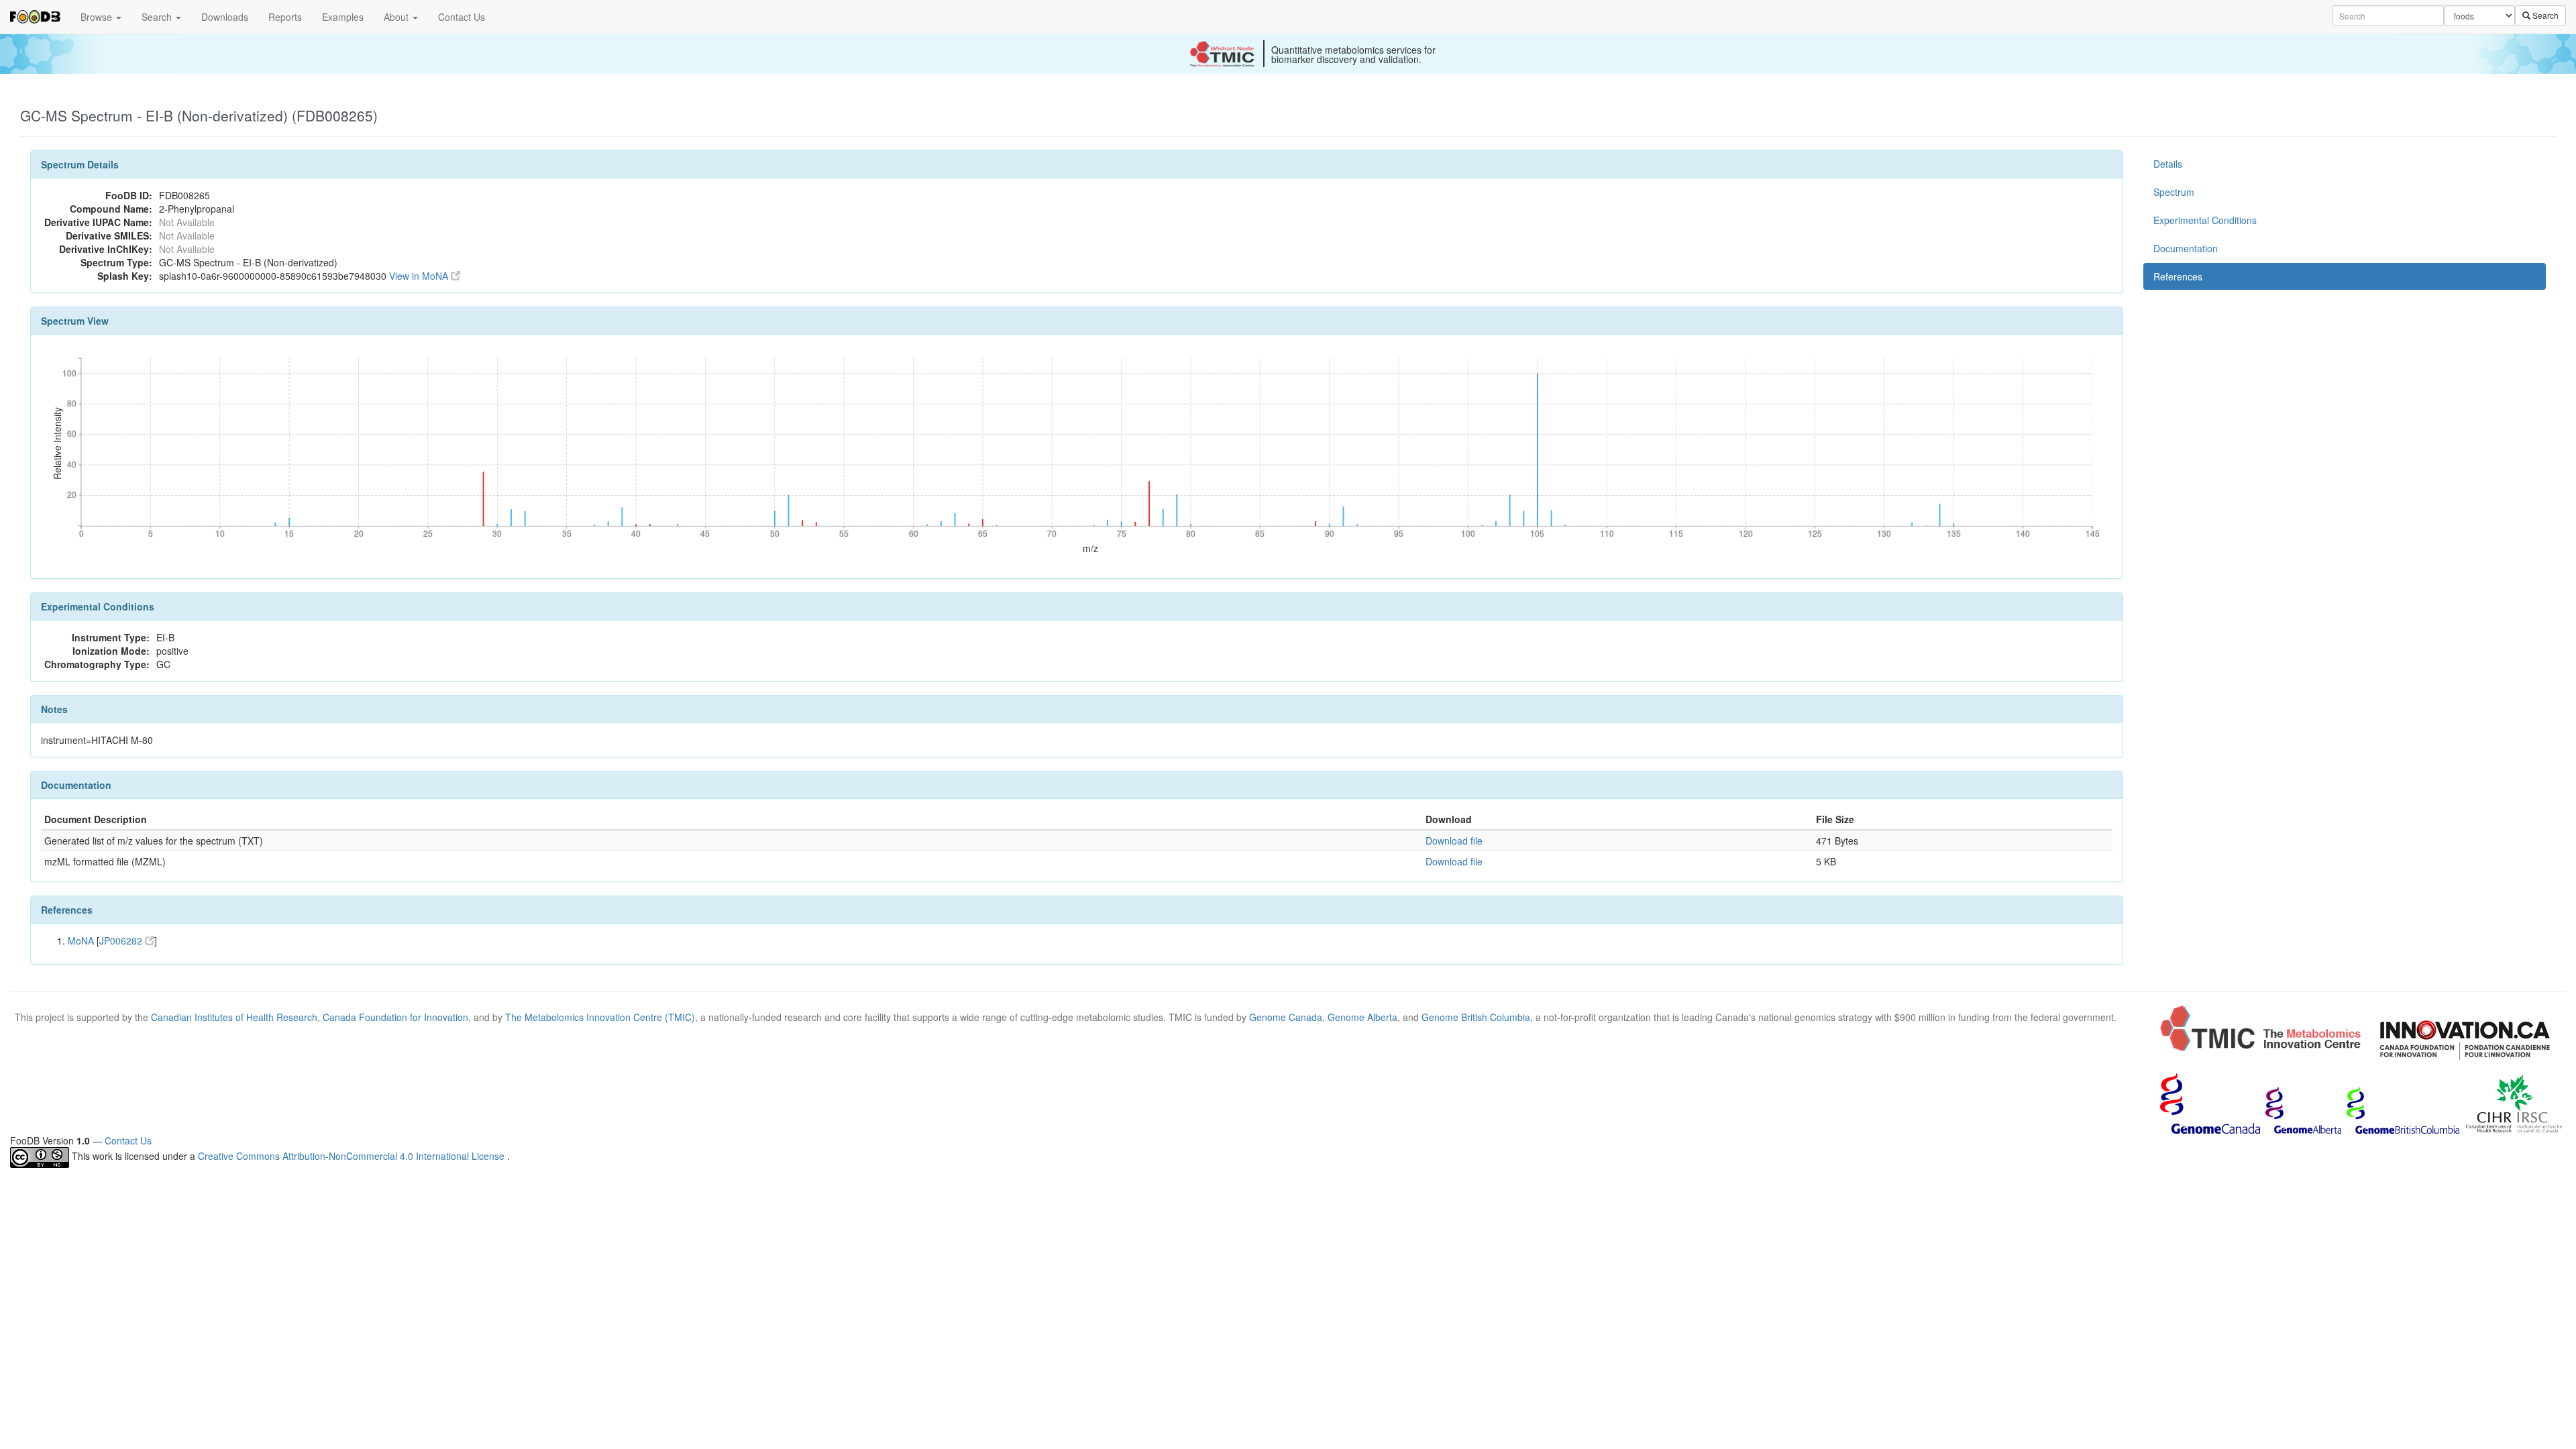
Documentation (2186, 248)
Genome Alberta (1362, 1017)
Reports (285, 17)
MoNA (81, 941)
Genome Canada (1286, 1017)
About (397, 17)
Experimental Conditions (2205, 220)
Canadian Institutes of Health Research (234, 1017)
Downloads (225, 17)
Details (2168, 164)
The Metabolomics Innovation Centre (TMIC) (600, 1017)
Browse (98, 17)
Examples (343, 17)
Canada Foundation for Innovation (395, 1017)
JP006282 (122, 941)
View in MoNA (420, 276)
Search (158, 17)
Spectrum (2174, 192)
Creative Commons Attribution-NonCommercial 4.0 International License (353, 1156)
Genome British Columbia (1476, 1017)
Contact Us (462, 17)
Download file (1454, 841)
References (2178, 276)
